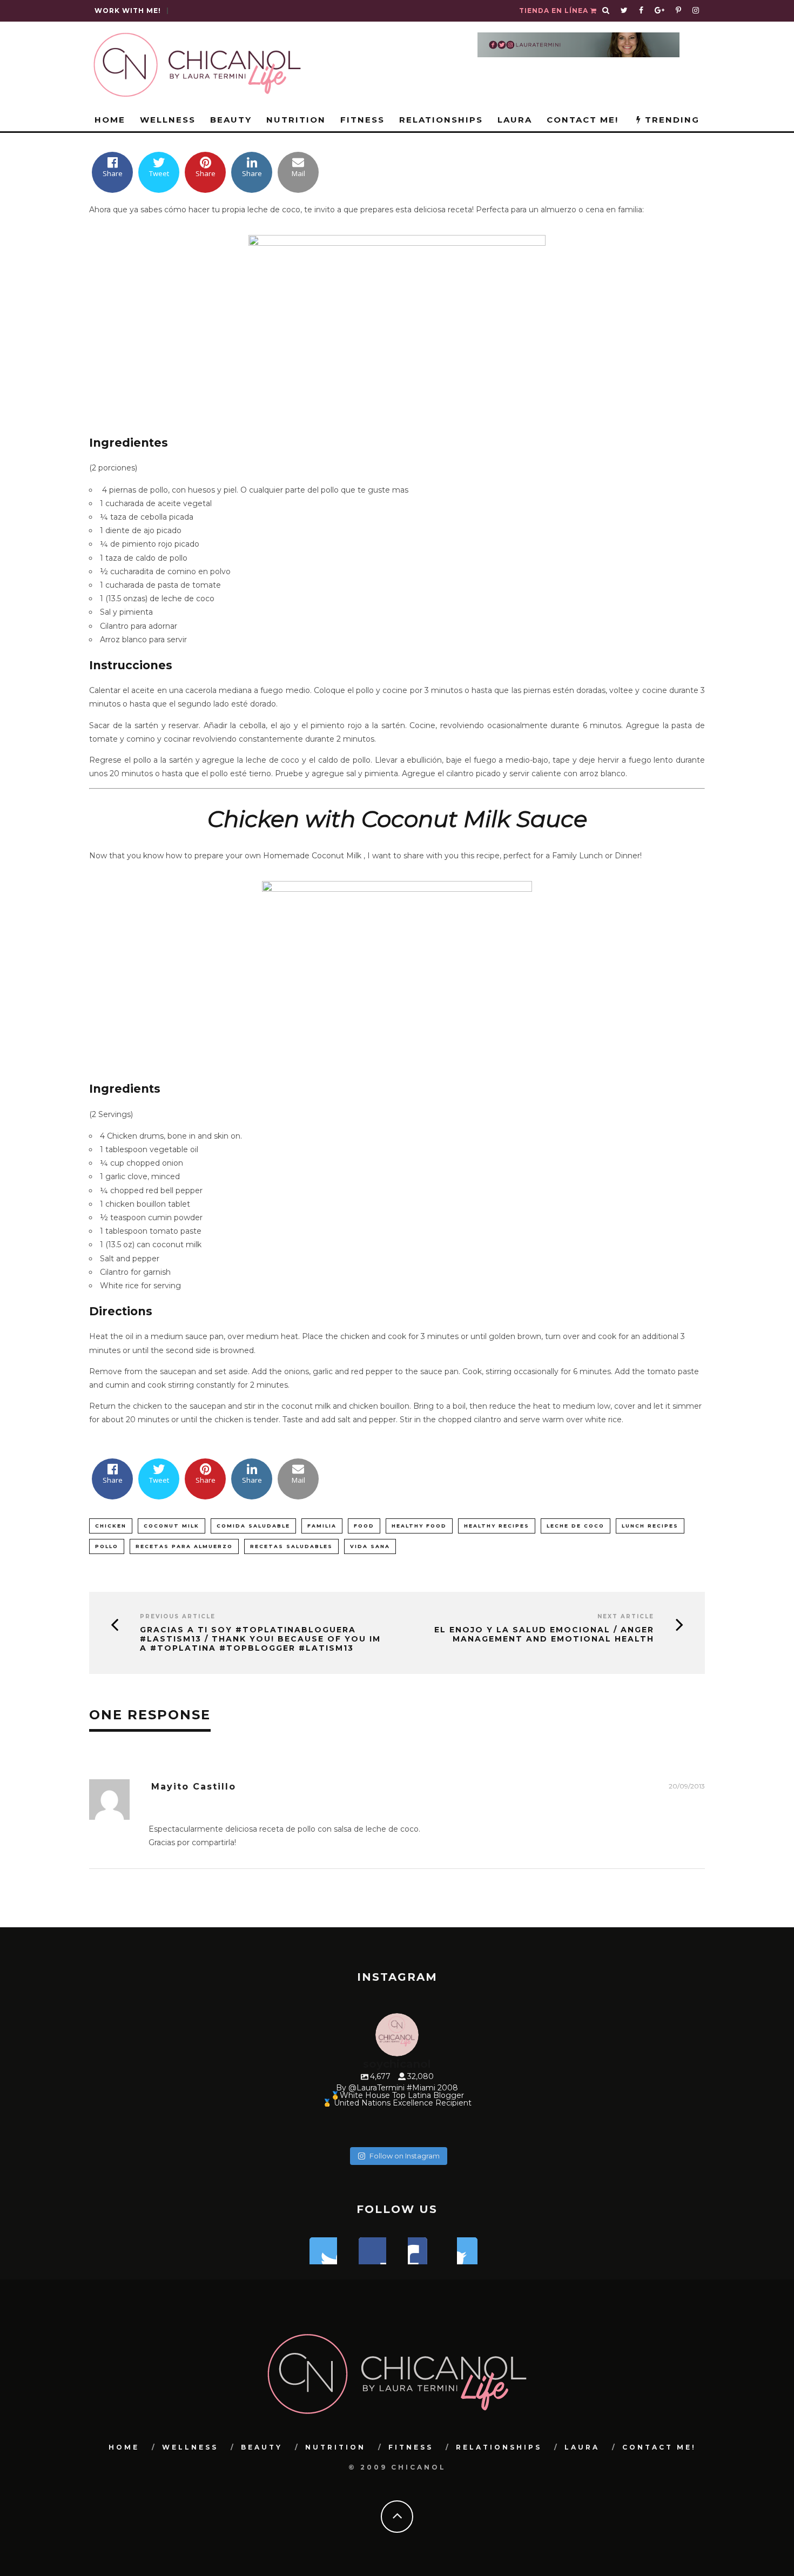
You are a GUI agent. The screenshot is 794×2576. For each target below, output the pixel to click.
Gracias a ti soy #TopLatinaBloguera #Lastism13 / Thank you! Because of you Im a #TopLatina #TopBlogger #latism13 (260, 1639)
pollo (107, 1546)
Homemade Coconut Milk (313, 856)
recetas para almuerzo (184, 1546)
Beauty (231, 120)
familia (322, 1526)
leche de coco (188, 598)
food (364, 1526)
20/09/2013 (687, 1786)
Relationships (441, 120)
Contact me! (583, 120)
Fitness (362, 120)
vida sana (370, 1546)
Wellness (168, 120)
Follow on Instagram (405, 2156)
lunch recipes (650, 1526)
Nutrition (296, 120)
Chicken (111, 1526)
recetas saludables (291, 1546)
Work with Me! (128, 11)
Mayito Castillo (194, 1787)
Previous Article (178, 1616)
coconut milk (171, 1526)
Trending (671, 120)
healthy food (419, 1526)
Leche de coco (576, 1526)
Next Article (626, 1616)
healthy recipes (497, 1526)
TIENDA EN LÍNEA (555, 11)
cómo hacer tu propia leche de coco (232, 210)
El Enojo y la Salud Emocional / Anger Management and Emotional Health (544, 1635)
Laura (515, 120)
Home (110, 120)
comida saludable (253, 1526)
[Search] (606, 11)
